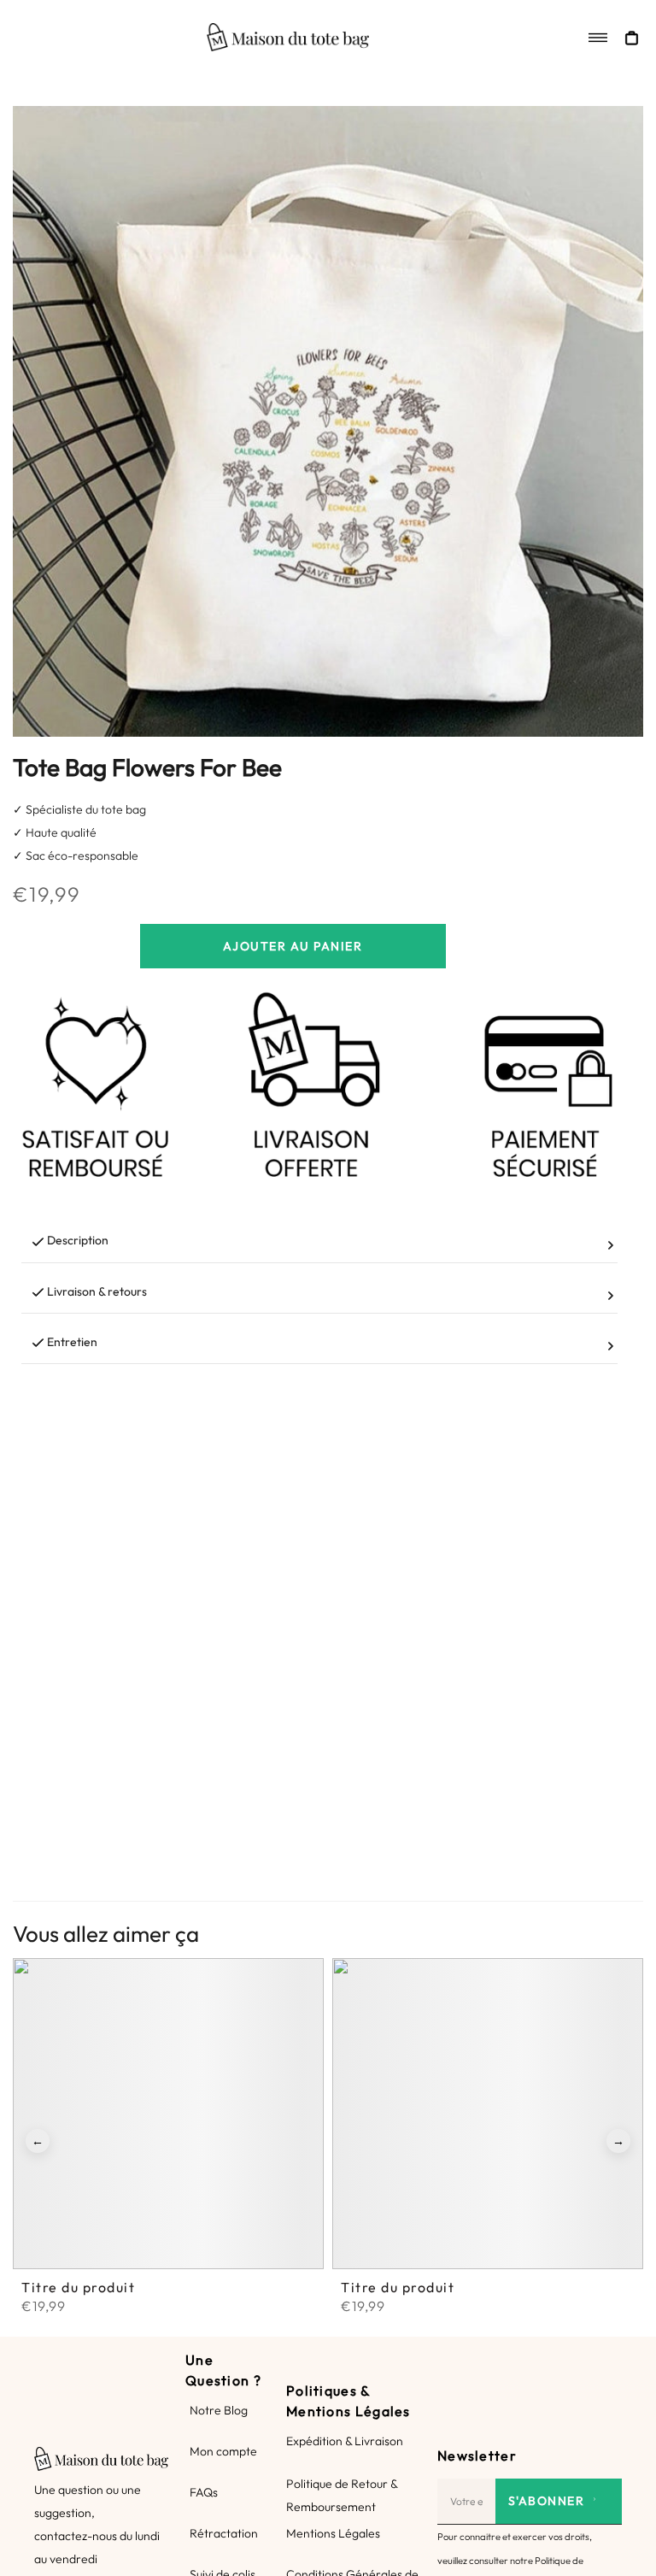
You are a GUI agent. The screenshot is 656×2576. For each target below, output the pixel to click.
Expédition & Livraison (345, 2441)
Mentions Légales (333, 2533)
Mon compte (223, 2451)
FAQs (204, 2492)
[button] (38, 2141)
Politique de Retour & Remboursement (342, 2495)
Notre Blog (219, 2410)
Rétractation (224, 2533)
